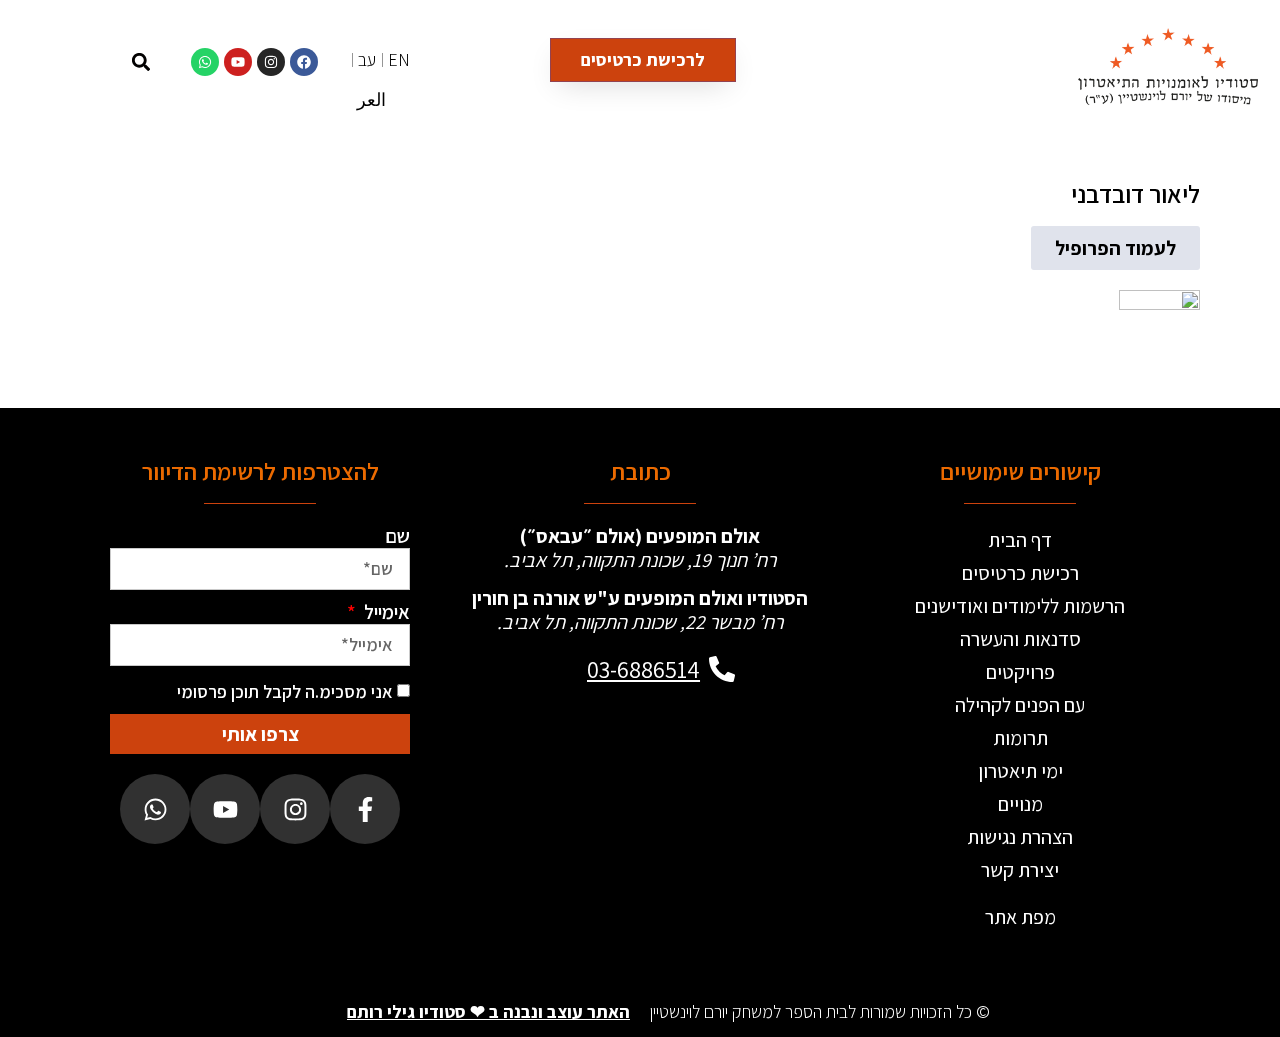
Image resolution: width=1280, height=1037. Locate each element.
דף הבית (1020, 540)
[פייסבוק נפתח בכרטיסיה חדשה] (365, 809)
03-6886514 (643, 669)
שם (397, 536)
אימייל (385, 612)
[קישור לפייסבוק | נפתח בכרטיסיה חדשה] (304, 62)
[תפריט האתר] (95, 61)
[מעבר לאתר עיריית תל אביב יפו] (568, 773)
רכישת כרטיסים (1020, 573)
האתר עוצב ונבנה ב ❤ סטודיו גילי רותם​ (488, 1011)
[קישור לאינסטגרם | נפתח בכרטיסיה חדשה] (271, 62)
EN (399, 59)
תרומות (1020, 738)
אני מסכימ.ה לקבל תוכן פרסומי (285, 691)
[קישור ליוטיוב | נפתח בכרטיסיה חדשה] (238, 62)
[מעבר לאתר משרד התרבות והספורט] (712, 773)
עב (367, 59)
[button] (140, 61)
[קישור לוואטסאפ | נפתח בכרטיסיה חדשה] (205, 62)
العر (371, 99)
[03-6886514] (722, 669)
